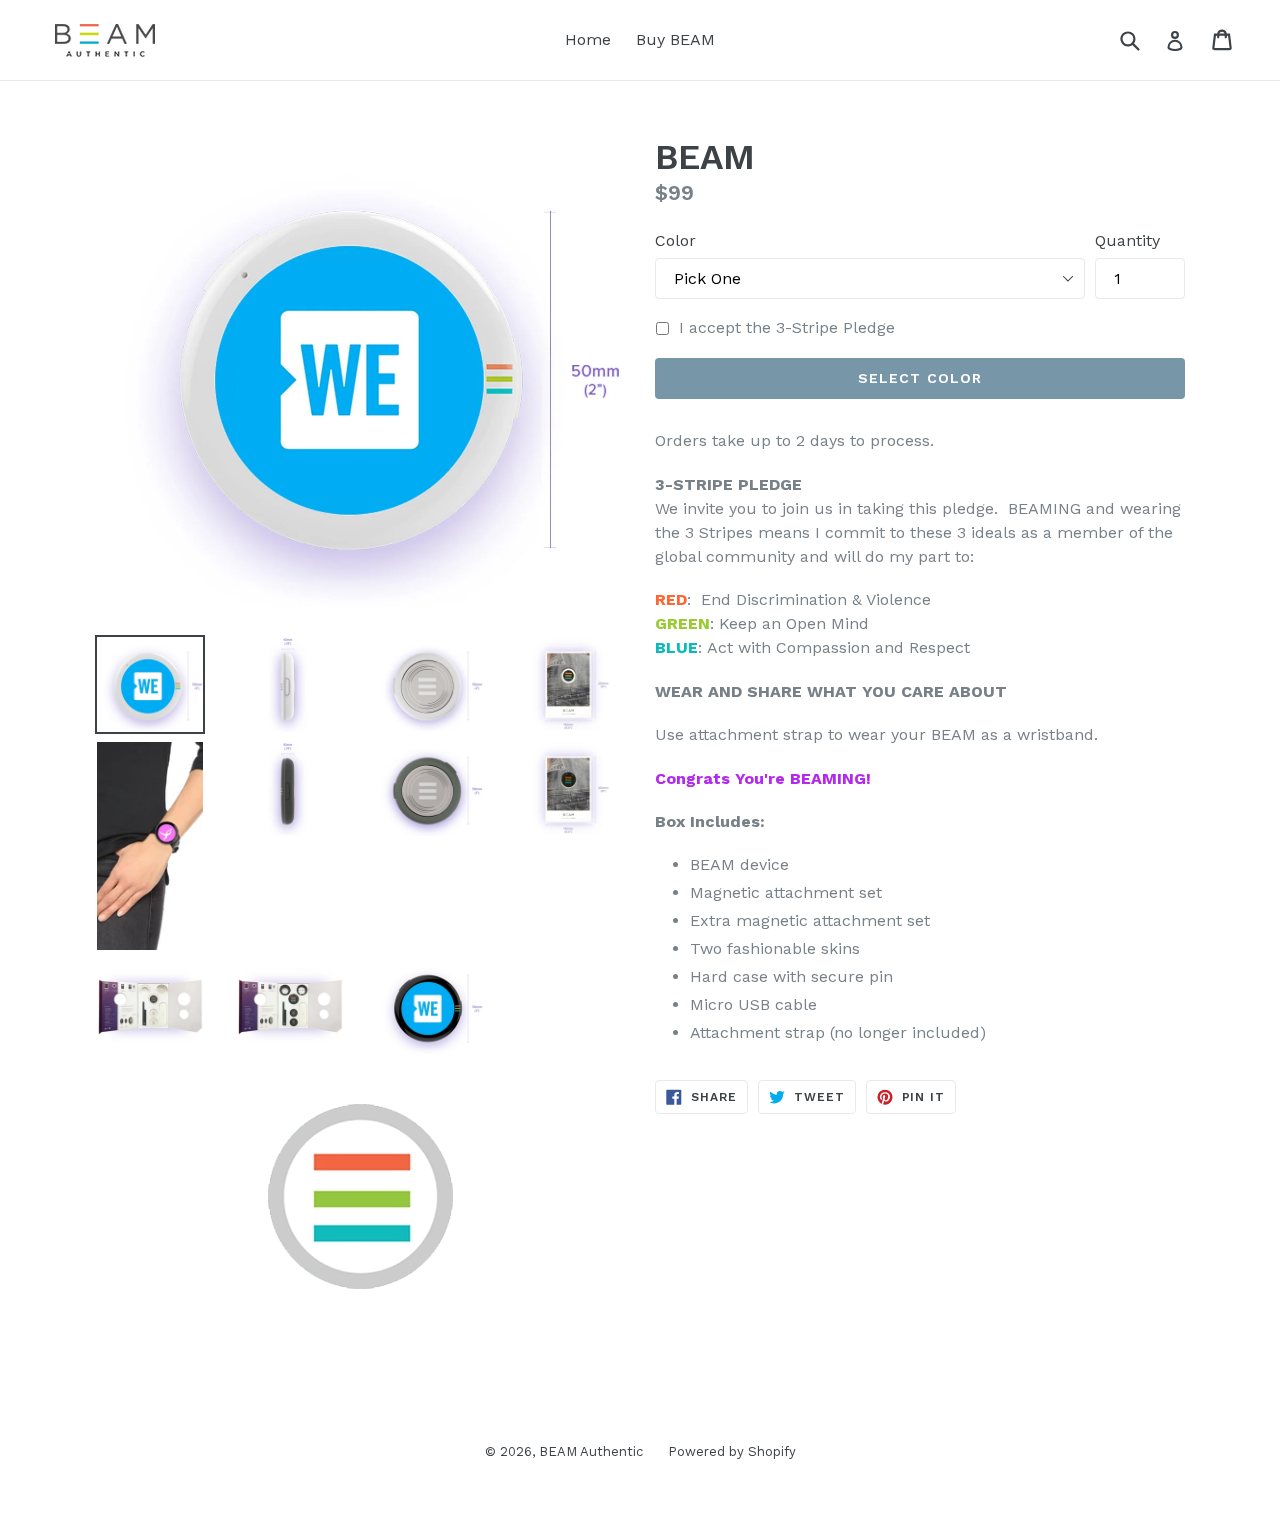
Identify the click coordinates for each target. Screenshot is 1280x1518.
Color (675, 240)
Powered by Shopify (732, 1451)
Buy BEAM (675, 39)
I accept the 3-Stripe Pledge (787, 327)
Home (588, 39)
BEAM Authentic (591, 1451)
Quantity (1127, 240)
